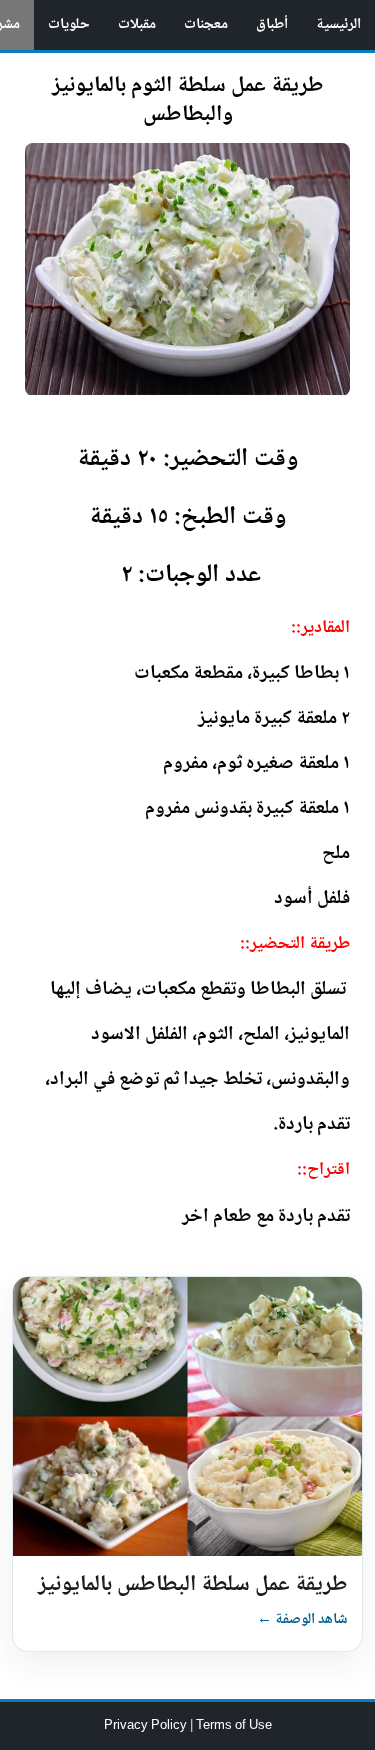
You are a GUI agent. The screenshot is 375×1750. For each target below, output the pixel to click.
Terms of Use (234, 1726)
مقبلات (137, 25)
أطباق (272, 25)
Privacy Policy (147, 1726)
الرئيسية (338, 25)
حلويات (69, 25)
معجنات (206, 25)
